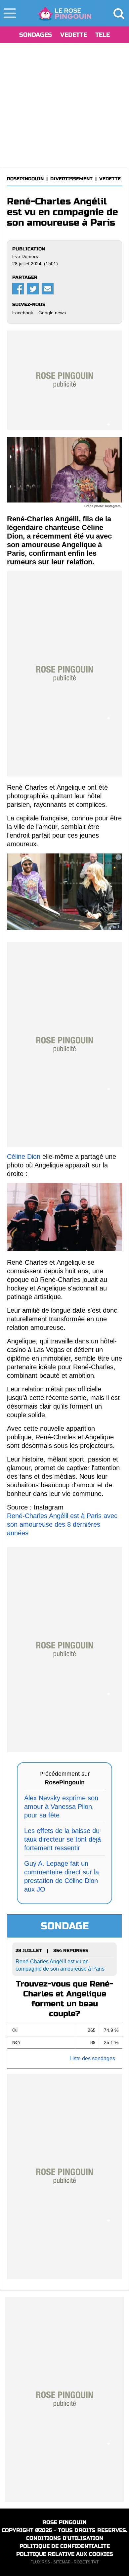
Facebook (23, 313)
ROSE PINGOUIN (64, 2522)
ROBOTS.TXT (86, 2562)
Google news (52, 313)
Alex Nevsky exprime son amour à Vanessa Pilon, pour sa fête (61, 1807)
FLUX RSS (40, 2562)
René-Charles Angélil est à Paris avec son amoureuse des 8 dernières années (62, 1524)
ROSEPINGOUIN (25, 179)
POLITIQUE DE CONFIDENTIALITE (65, 2546)
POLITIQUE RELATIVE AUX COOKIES (65, 2554)
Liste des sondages (92, 2058)
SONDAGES (36, 35)
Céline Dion (24, 1157)
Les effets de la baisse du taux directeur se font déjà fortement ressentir (63, 1839)
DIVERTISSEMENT (71, 179)
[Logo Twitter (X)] (33, 289)
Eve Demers (25, 256)
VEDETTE (74, 35)
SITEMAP (62, 2562)
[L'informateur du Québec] (65, 13)
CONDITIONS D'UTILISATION (65, 2538)
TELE (103, 35)
